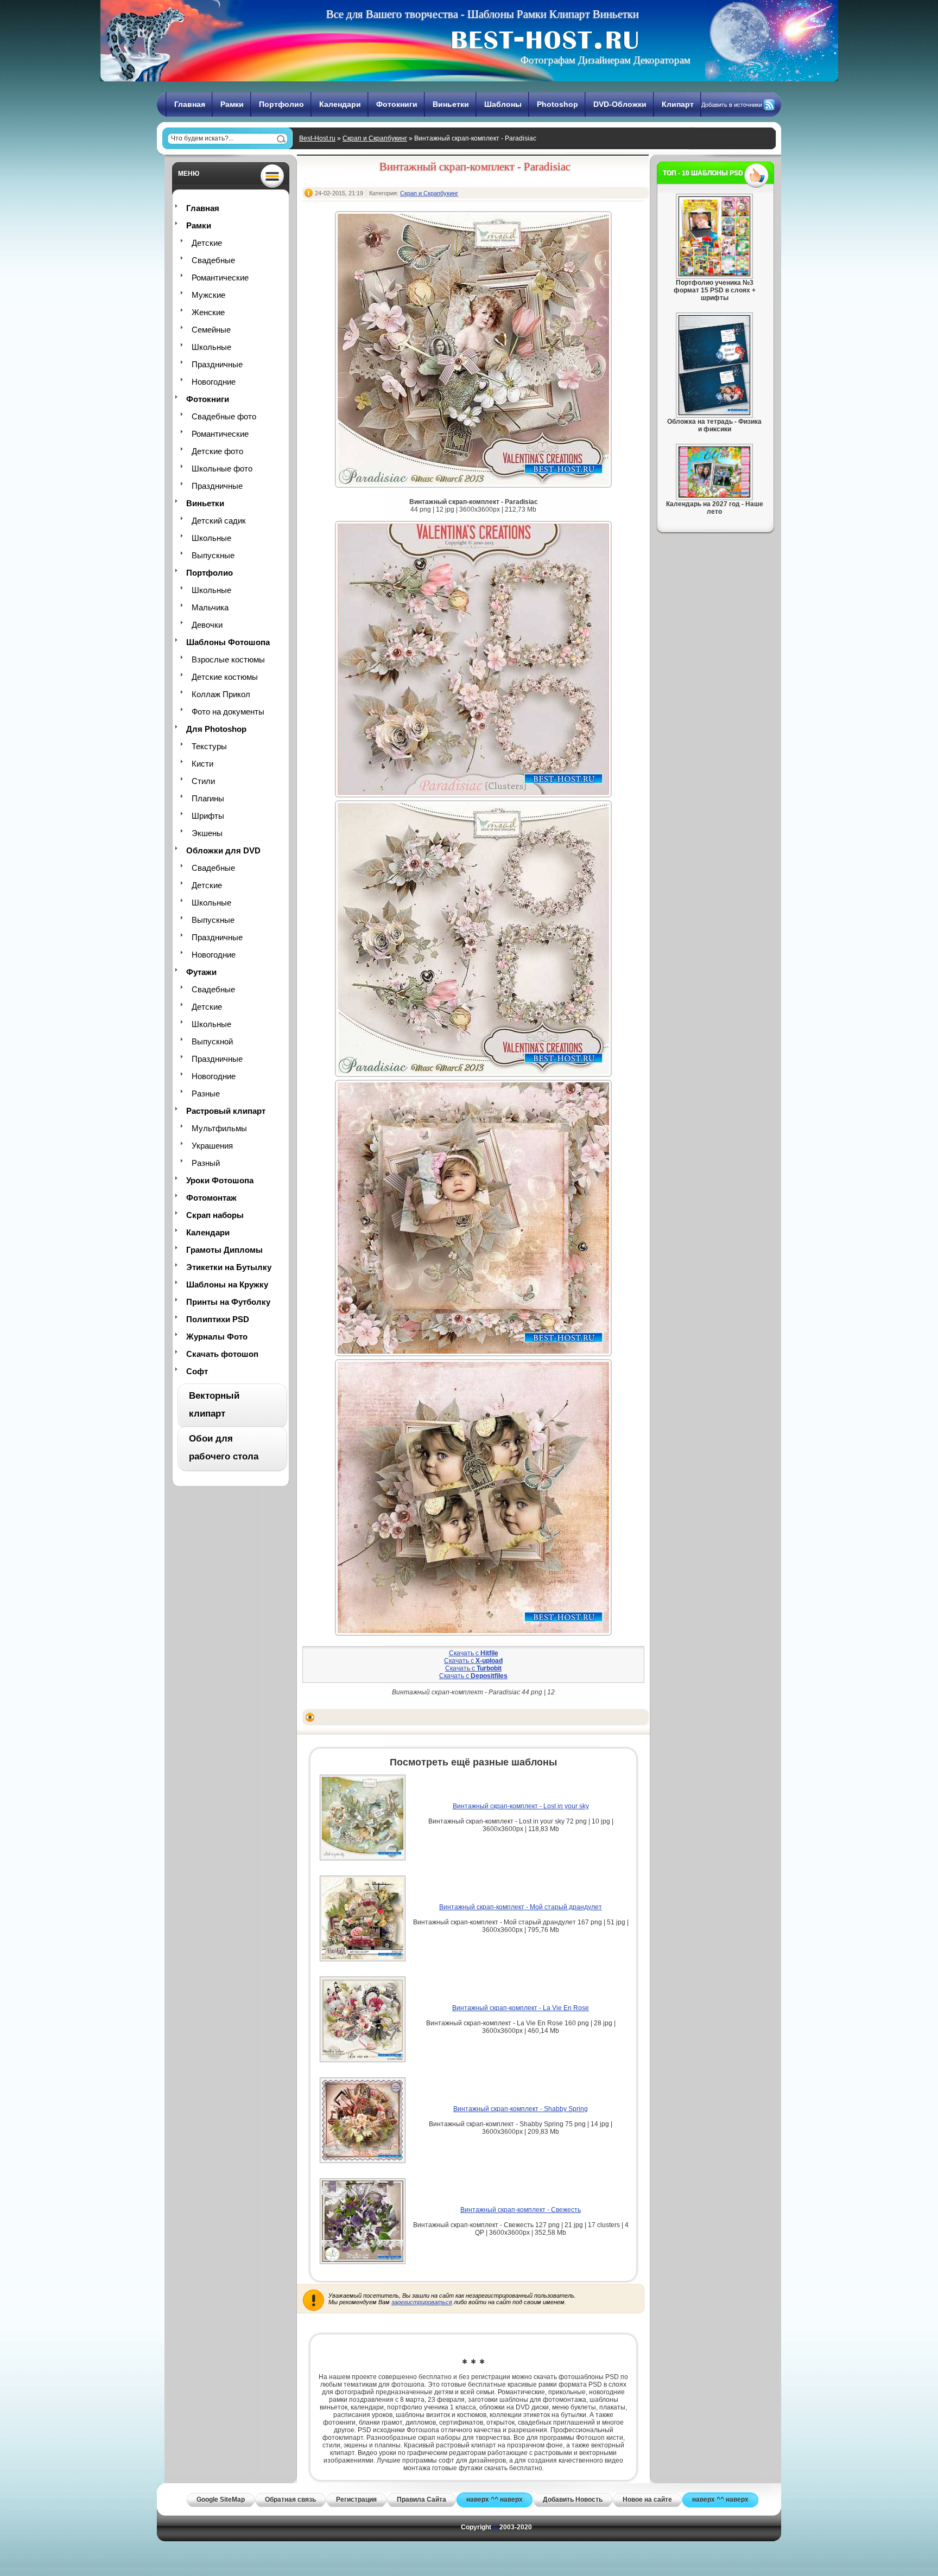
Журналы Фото (217, 1337)
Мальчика (210, 607)
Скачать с (474, 1653)
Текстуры (209, 746)
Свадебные (213, 260)
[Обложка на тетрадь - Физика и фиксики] (714, 413)
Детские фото (217, 451)
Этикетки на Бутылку (229, 1267)
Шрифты (208, 816)
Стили (203, 781)
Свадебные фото (224, 416)
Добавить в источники (732, 105)
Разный (206, 1163)
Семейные (211, 330)
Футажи (201, 972)
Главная (190, 104)
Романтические (220, 278)
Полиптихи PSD (218, 1319)
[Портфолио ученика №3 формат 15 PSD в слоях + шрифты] (714, 274)
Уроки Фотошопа (220, 1180)
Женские (208, 312)
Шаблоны (503, 104)
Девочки (207, 625)
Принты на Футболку (228, 1302)
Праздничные (217, 364)
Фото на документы (228, 712)
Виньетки (451, 104)
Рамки (232, 104)
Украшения (212, 1146)
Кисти (202, 764)
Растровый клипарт (226, 1111)
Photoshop (557, 104)
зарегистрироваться (422, 2302)
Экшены (207, 833)
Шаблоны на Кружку (227, 1284)
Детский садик (219, 521)
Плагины (208, 798)
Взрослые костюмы (228, 659)
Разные (206, 1093)
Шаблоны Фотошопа (228, 642)
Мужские (208, 295)
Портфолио (281, 104)
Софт (197, 1371)
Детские (207, 243)
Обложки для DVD (223, 850)
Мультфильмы (219, 1128)
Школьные (211, 347)
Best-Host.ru (317, 138)
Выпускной (212, 1041)
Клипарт (678, 104)
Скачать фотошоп (222, 1354)
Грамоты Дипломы (224, 1250)
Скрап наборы (215, 1215)
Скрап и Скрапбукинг (375, 138)
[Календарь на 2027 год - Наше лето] (714, 495)
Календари (340, 104)
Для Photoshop (216, 729)
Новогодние (214, 382)
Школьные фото (222, 468)
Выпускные (213, 555)
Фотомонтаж (211, 1198)
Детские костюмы (225, 677)
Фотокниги (397, 104)
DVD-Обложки (620, 104)
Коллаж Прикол (221, 694)
